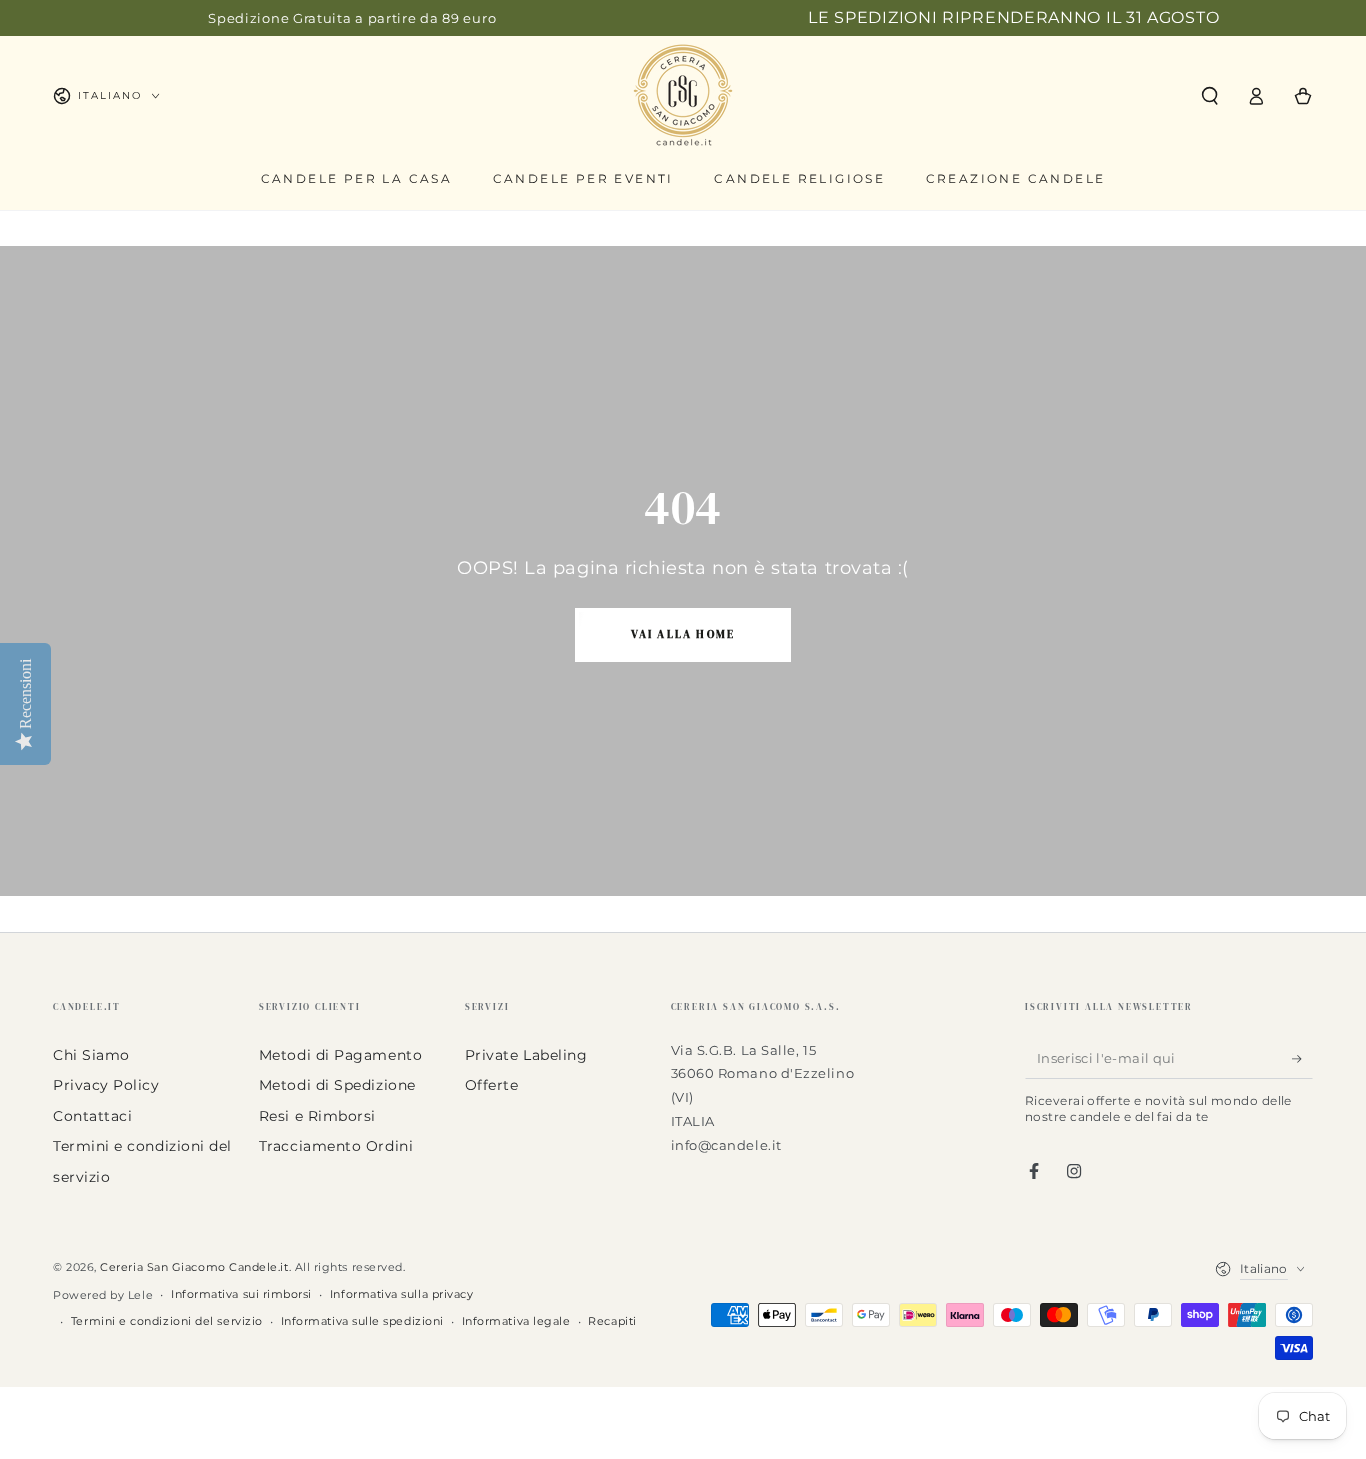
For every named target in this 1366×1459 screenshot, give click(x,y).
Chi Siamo (91, 1055)
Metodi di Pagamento (340, 1055)
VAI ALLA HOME (683, 634)
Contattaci (92, 1116)
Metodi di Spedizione (337, 1085)
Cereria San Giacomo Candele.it (194, 1267)
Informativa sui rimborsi (241, 1294)
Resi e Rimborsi (317, 1116)
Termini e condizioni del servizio (167, 1321)
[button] (1209, 96)
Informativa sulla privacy (402, 1294)
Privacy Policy (106, 1085)
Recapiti (612, 1321)
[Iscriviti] (1302, 1059)
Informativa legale (516, 1321)
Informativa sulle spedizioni (362, 1321)
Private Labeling (526, 1055)
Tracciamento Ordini (336, 1146)
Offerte (492, 1085)
